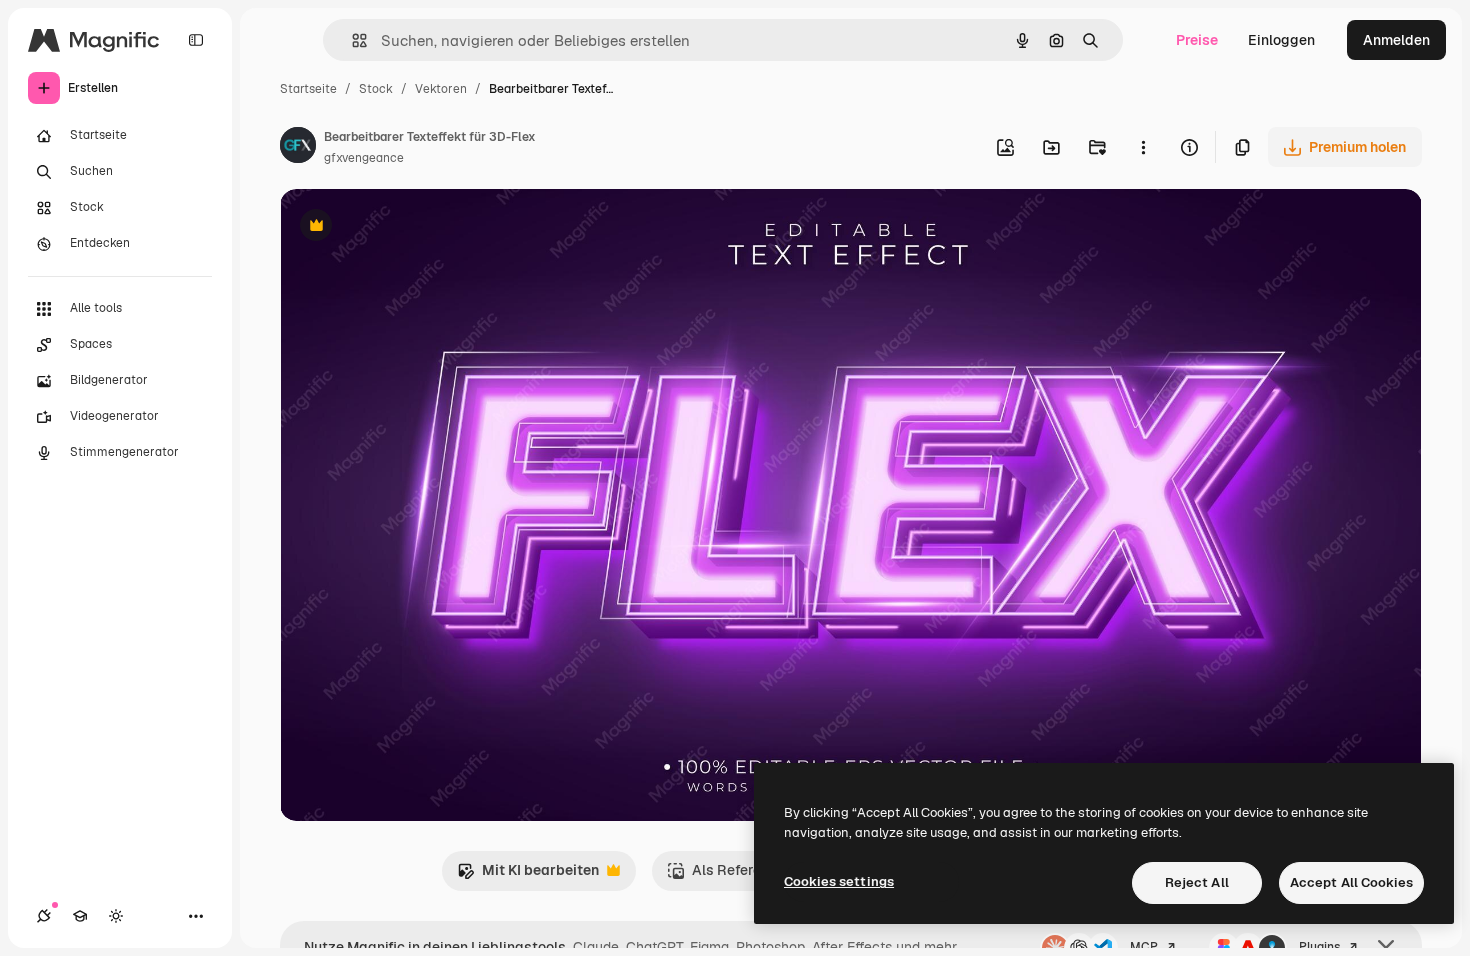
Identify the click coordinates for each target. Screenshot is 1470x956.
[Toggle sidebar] (196, 40)
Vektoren (441, 89)
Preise (1197, 40)
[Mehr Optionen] (1143, 147)
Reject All (1197, 882)
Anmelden (1396, 40)
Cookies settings (839, 881)
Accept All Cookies (1351, 882)
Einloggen (1281, 40)
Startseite (308, 89)
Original (408, 227)
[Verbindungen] (44, 916)
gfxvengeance (364, 158)
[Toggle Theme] (116, 916)
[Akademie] (80, 916)
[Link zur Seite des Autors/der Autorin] (298, 148)
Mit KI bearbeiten (528, 875)
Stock (376, 89)
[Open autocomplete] (351, 40)
